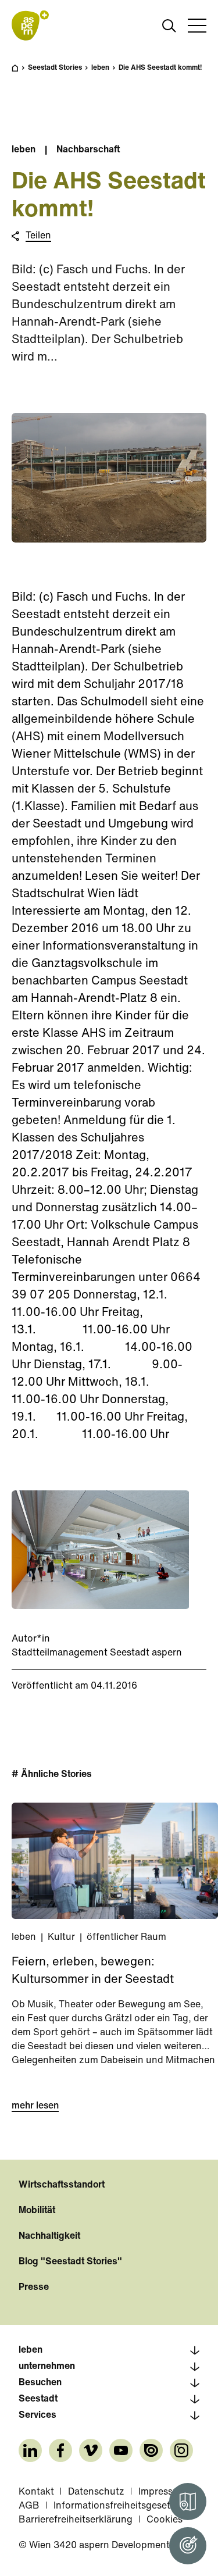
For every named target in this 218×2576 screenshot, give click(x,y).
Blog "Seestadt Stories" (70, 2262)
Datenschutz (96, 2492)
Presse (34, 2288)
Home (21, 73)
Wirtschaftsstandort (62, 2185)
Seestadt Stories (55, 68)
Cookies (165, 2520)
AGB (29, 2506)
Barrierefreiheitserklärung (76, 2520)
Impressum (162, 2492)
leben (100, 68)
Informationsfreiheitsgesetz (115, 2506)
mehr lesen (35, 2106)
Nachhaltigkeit (49, 2236)
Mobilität (37, 2211)
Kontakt (36, 2492)
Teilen (38, 236)
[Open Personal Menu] (188, 2546)
